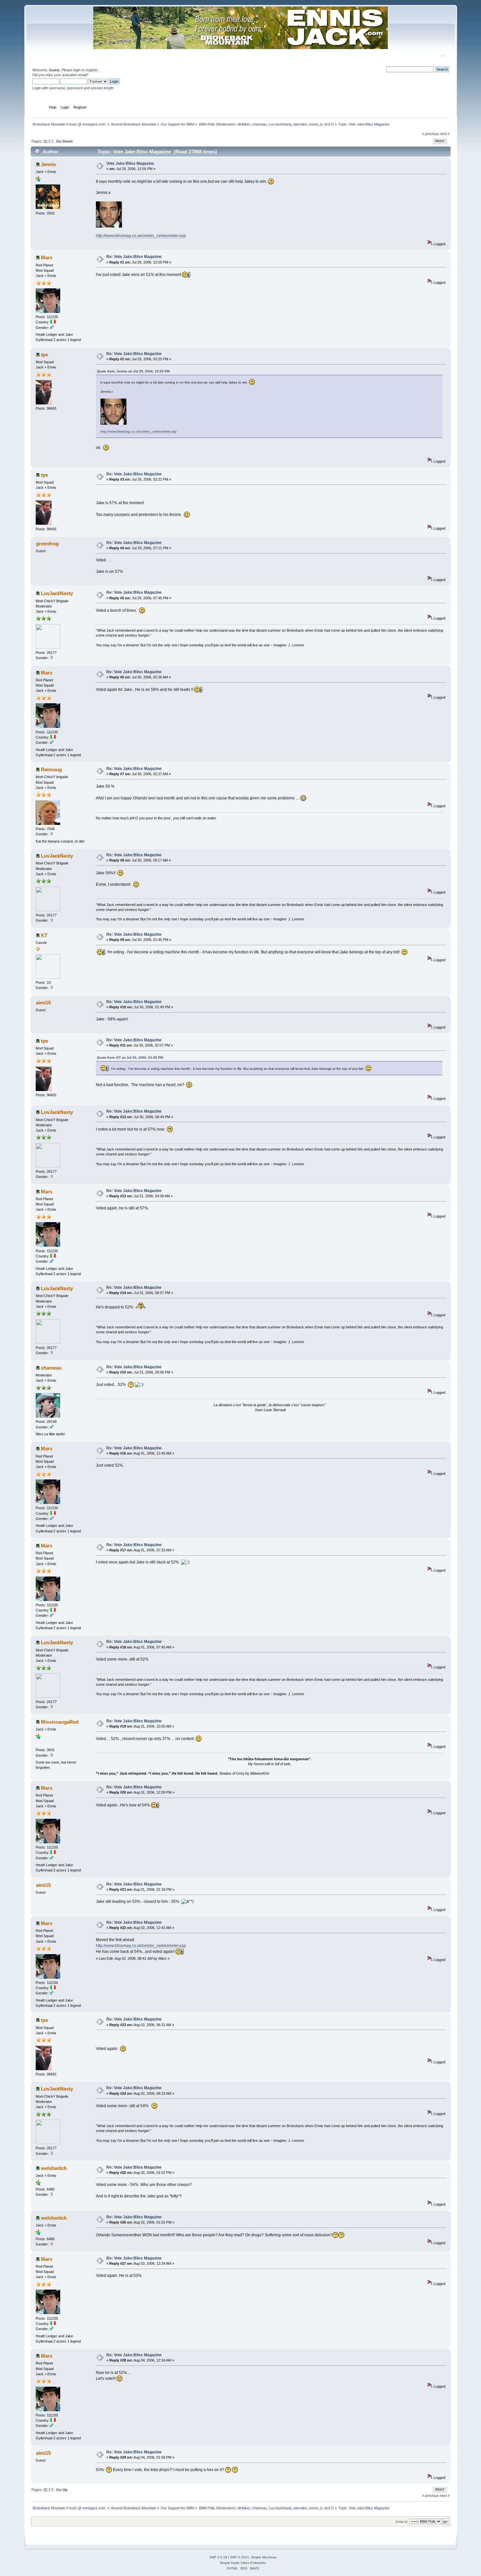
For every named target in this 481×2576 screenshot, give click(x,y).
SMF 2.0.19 (218, 2557)
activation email (74, 75)
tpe (45, 355)
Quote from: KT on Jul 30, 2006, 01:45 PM (130, 1058)
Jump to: (402, 2522)
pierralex (300, 124)
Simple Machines (264, 2557)
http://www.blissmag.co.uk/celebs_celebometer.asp (141, 236)
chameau (259, 124)
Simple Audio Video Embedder (243, 2563)
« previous (430, 134)
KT (44, 935)
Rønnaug (51, 769)
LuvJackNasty (280, 124)
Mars (47, 257)
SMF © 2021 (240, 2557)
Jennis (48, 164)
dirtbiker (244, 124)
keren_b (316, 124)
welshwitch (54, 2168)
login (77, 70)
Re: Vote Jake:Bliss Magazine (134, 257)
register (92, 70)
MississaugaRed (60, 1722)
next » (445, 134)
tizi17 (328, 124)
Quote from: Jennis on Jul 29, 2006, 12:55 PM (133, 371)
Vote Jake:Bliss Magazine (130, 163)
